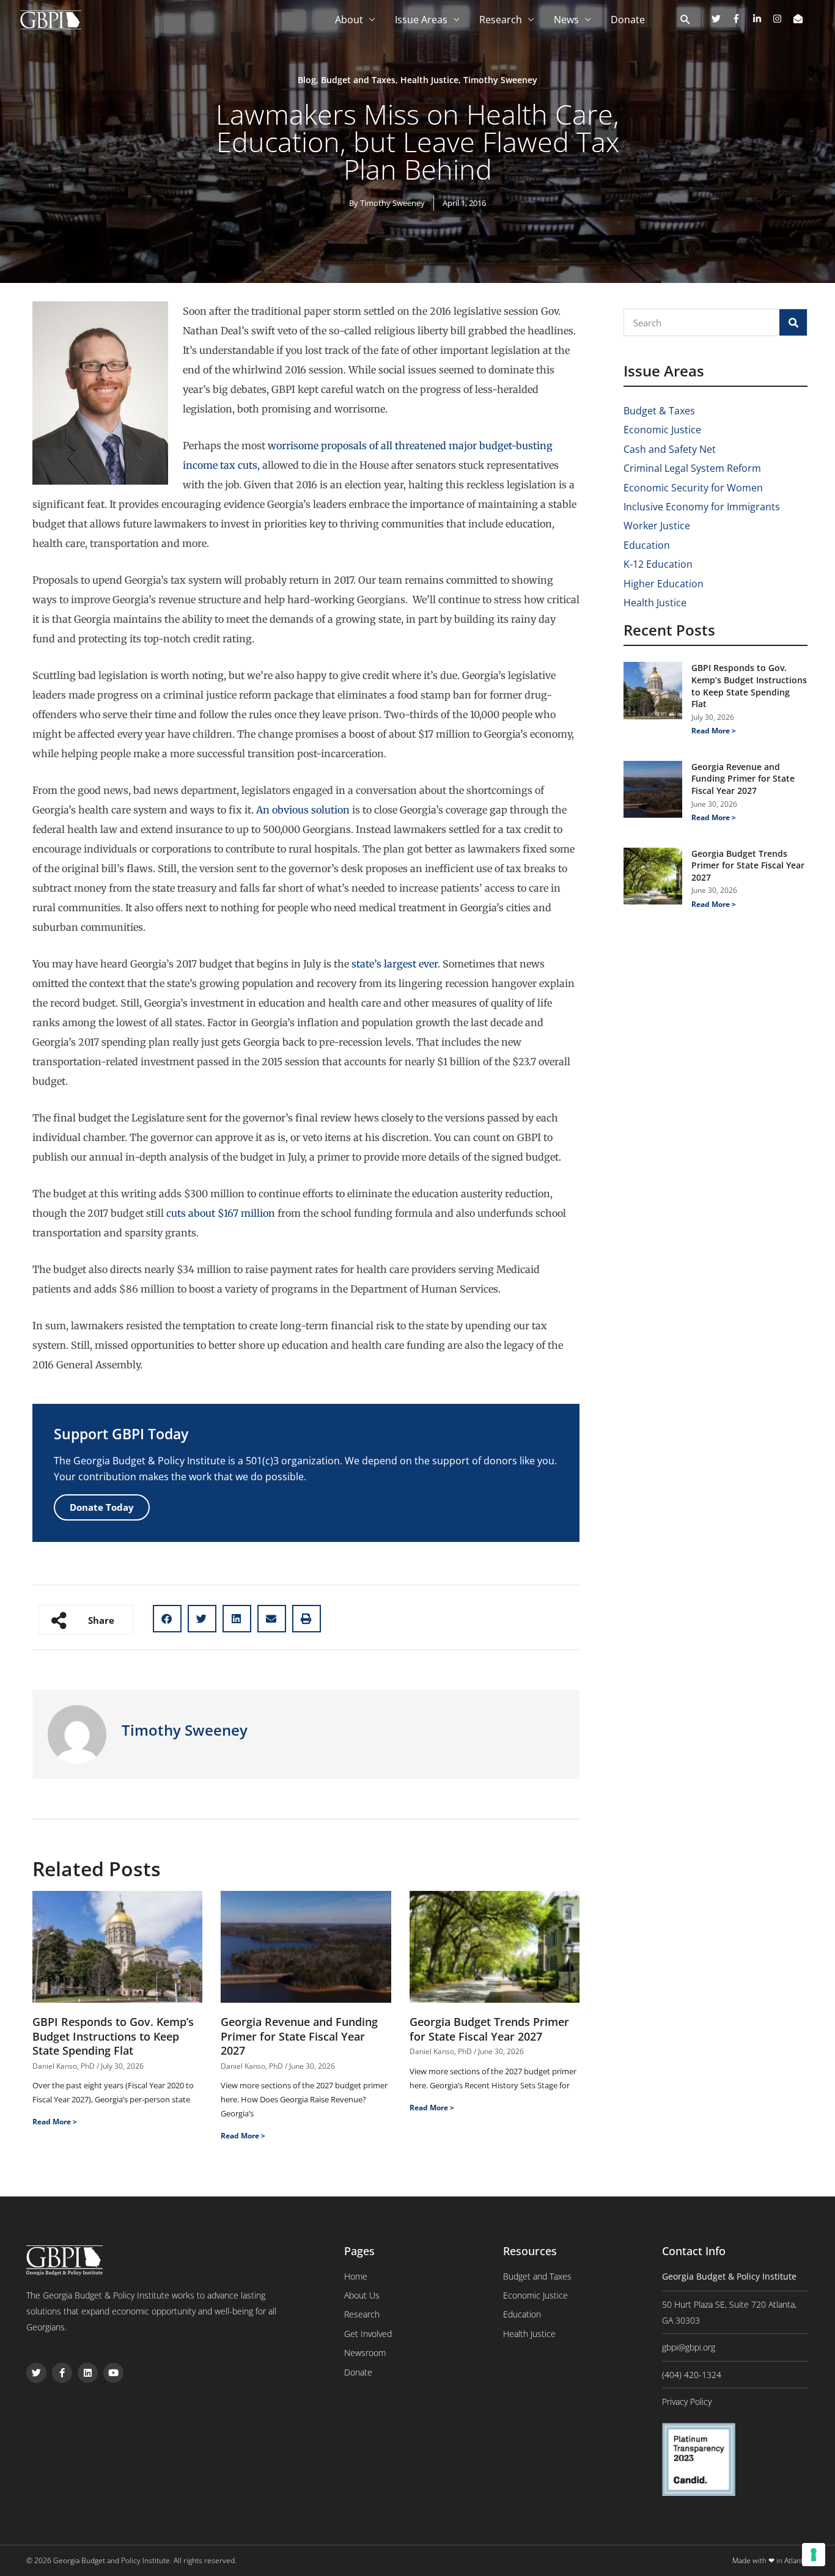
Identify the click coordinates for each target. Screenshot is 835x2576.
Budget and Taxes (358, 80)
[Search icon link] (686, 20)
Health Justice (429, 80)
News (566, 20)
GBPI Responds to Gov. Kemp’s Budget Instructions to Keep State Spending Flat (113, 2036)
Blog (307, 80)
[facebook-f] (741, 19)
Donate (628, 20)
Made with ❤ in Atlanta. (771, 2560)
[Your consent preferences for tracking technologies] (814, 2555)
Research (501, 20)
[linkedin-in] (762, 19)
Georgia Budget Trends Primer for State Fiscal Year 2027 (489, 2029)
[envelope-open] (800, 19)
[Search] (793, 322)
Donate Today (102, 1507)
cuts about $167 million (221, 1213)
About (349, 20)
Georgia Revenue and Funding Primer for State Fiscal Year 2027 (299, 2036)
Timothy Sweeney (500, 80)
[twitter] (721, 19)
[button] (167, 1619)
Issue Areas (421, 20)
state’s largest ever (395, 964)
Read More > (55, 2122)
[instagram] (782, 19)
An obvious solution (303, 810)
